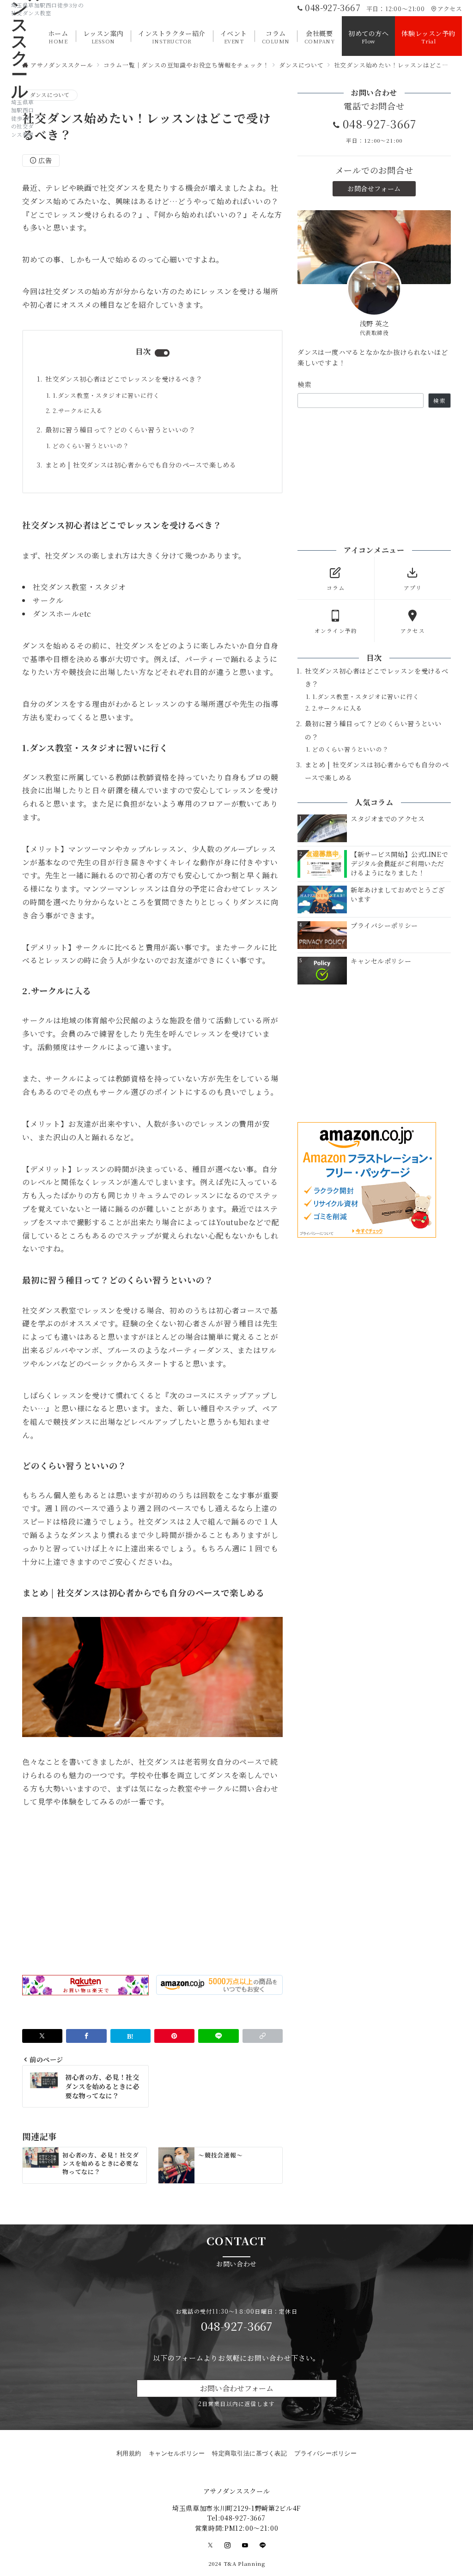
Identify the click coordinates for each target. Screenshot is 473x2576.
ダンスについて (50, 95)
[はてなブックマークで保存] (130, 2036)
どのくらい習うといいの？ (91, 446)
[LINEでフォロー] (263, 2545)
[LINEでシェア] (218, 2036)
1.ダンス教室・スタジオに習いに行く (106, 395)
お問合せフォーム (374, 188)
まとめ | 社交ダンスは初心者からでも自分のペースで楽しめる (141, 465)
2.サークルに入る (78, 410)
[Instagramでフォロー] (228, 2545)
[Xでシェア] (42, 2036)
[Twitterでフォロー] (211, 2545)
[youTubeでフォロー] (245, 2545)
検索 (305, 384)
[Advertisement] (152, 1892)
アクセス (450, 9)
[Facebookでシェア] (86, 2036)
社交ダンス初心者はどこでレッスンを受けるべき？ (124, 379)
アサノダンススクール (236, 2491)
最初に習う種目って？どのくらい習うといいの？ (121, 430)
